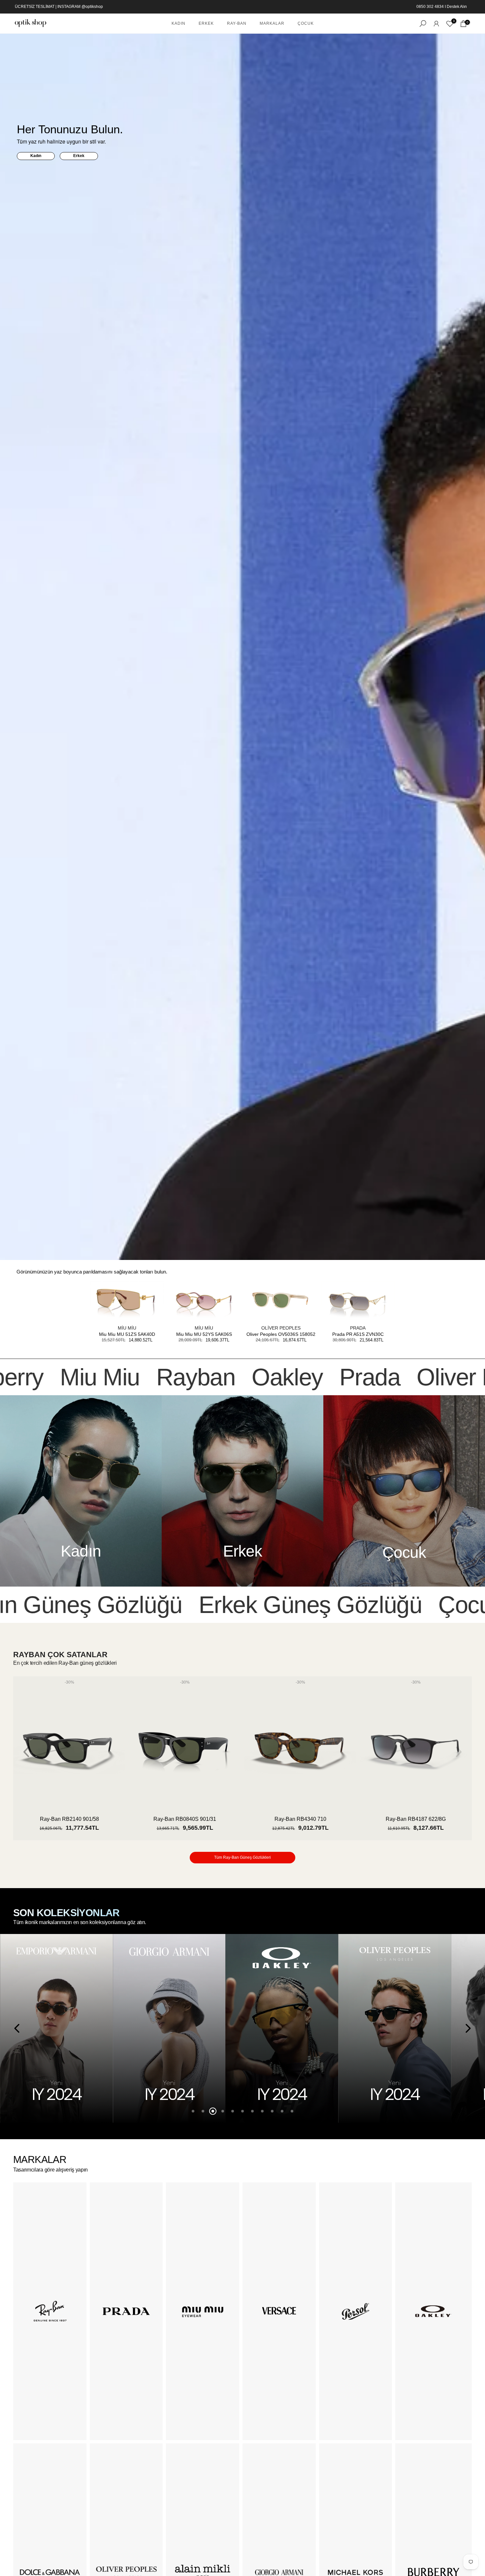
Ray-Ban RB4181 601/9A (69, 1819)
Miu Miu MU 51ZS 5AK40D (127, 1334)
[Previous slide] (27, 1752)
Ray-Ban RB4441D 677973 (300, 1819)
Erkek (206, 23)
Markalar (272, 23)
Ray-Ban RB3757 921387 (185, 1819)
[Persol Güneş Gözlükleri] (395, 2028)
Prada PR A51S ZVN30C (358, 1334)
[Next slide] (458, 1752)
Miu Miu (127, 1328)
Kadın (178, 23)
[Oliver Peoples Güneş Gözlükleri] (282, 2028)
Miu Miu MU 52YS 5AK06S (204, 1334)
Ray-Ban (237, 23)
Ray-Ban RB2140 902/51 (416, 1819)
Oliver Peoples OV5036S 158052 (281, 1334)
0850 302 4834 (430, 7)
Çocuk (306, 23)
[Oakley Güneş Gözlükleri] (169, 2028)
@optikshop (92, 7)
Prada (358, 1328)
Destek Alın (457, 7)
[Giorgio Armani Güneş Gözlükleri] (56, 2028)
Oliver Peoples (281, 1328)
